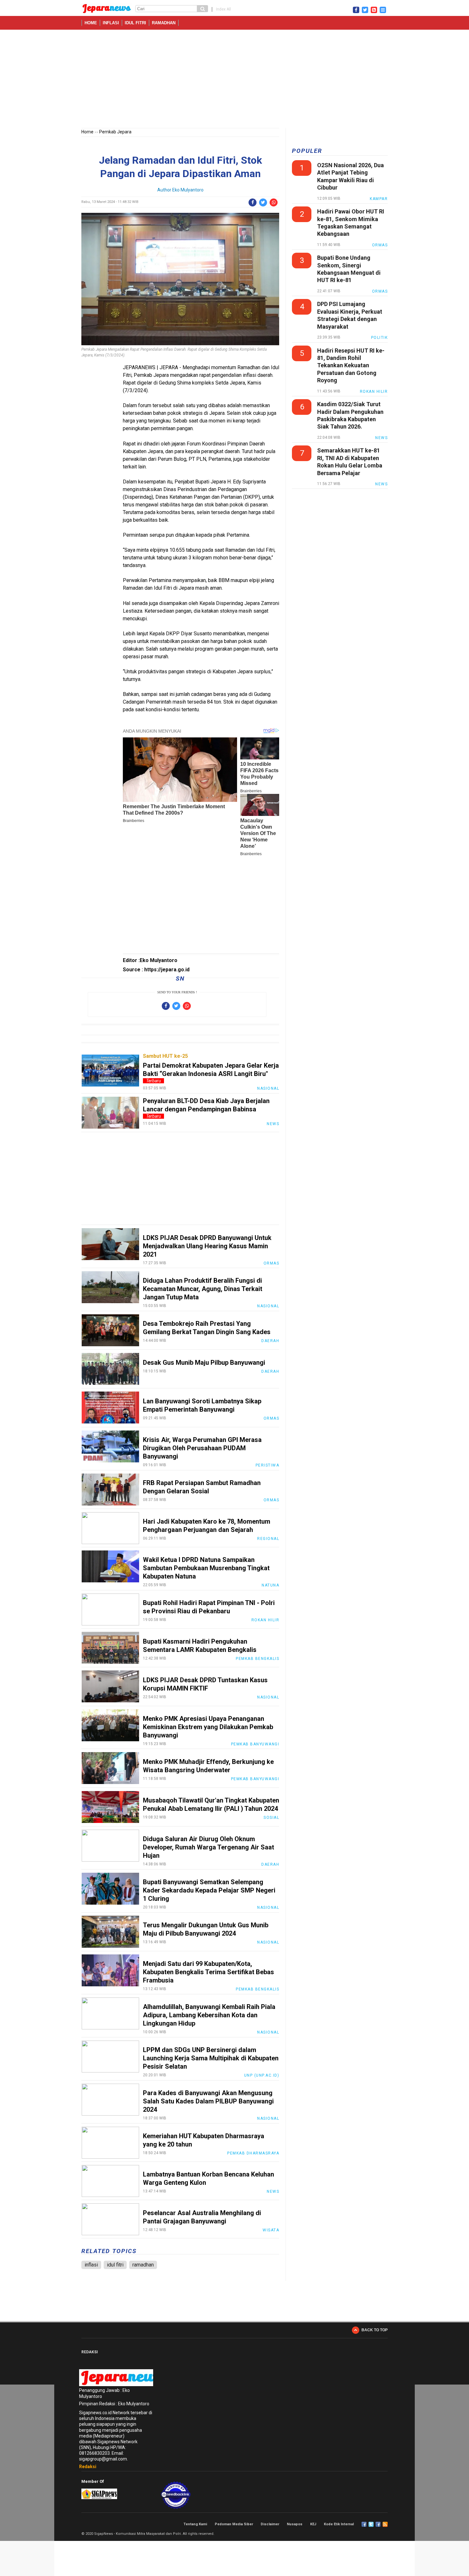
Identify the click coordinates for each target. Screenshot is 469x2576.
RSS (385, 2524)
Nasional (268, 1088)
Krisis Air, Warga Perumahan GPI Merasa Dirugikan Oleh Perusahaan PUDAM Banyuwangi (202, 1448)
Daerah (270, 1341)
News (273, 1124)
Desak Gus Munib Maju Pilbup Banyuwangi (204, 1363)
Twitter (371, 2524)
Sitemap (378, 2524)
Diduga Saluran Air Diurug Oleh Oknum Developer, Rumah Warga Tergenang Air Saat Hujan (208, 1847)
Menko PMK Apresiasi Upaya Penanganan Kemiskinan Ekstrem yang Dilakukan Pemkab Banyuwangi (208, 1727)
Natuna (270, 1585)
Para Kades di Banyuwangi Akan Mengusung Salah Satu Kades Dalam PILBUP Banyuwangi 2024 (208, 2101)
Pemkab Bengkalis (257, 1659)
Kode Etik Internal (339, 2524)
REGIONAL (268, 1539)
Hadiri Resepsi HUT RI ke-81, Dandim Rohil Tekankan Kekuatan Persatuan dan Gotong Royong (351, 366)
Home (91, 23)
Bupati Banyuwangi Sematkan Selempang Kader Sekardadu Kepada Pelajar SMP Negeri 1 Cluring (209, 1890)
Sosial (271, 1818)
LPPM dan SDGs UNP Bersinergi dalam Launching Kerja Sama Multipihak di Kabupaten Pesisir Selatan (211, 2058)
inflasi (111, 23)
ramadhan (164, 23)
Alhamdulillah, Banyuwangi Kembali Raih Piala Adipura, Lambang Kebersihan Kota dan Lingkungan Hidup (209, 2015)
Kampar (379, 199)
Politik (380, 338)
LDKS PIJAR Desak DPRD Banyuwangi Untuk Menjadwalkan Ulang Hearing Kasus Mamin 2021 (207, 1246)
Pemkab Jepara (115, 132)
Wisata (271, 2230)
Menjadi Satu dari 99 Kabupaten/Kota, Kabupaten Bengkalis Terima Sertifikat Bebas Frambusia (208, 1972)
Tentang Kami (195, 2524)
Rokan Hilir (265, 1620)
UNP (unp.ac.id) (262, 2075)
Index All (223, 9)
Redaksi (88, 2467)
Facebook (364, 2524)
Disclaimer (270, 2524)
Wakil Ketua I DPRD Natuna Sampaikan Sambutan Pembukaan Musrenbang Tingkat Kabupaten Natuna (206, 1568)
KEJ (313, 2524)
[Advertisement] (234, 80)
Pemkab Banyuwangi (255, 1744)
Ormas (272, 1263)
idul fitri (135, 23)
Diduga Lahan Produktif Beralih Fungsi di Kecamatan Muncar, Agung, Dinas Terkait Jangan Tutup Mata (203, 1289)
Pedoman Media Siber (234, 2524)
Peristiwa (268, 1465)
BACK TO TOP (375, 2330)
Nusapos (295, 2524)
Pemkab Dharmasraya (253, 2153)
